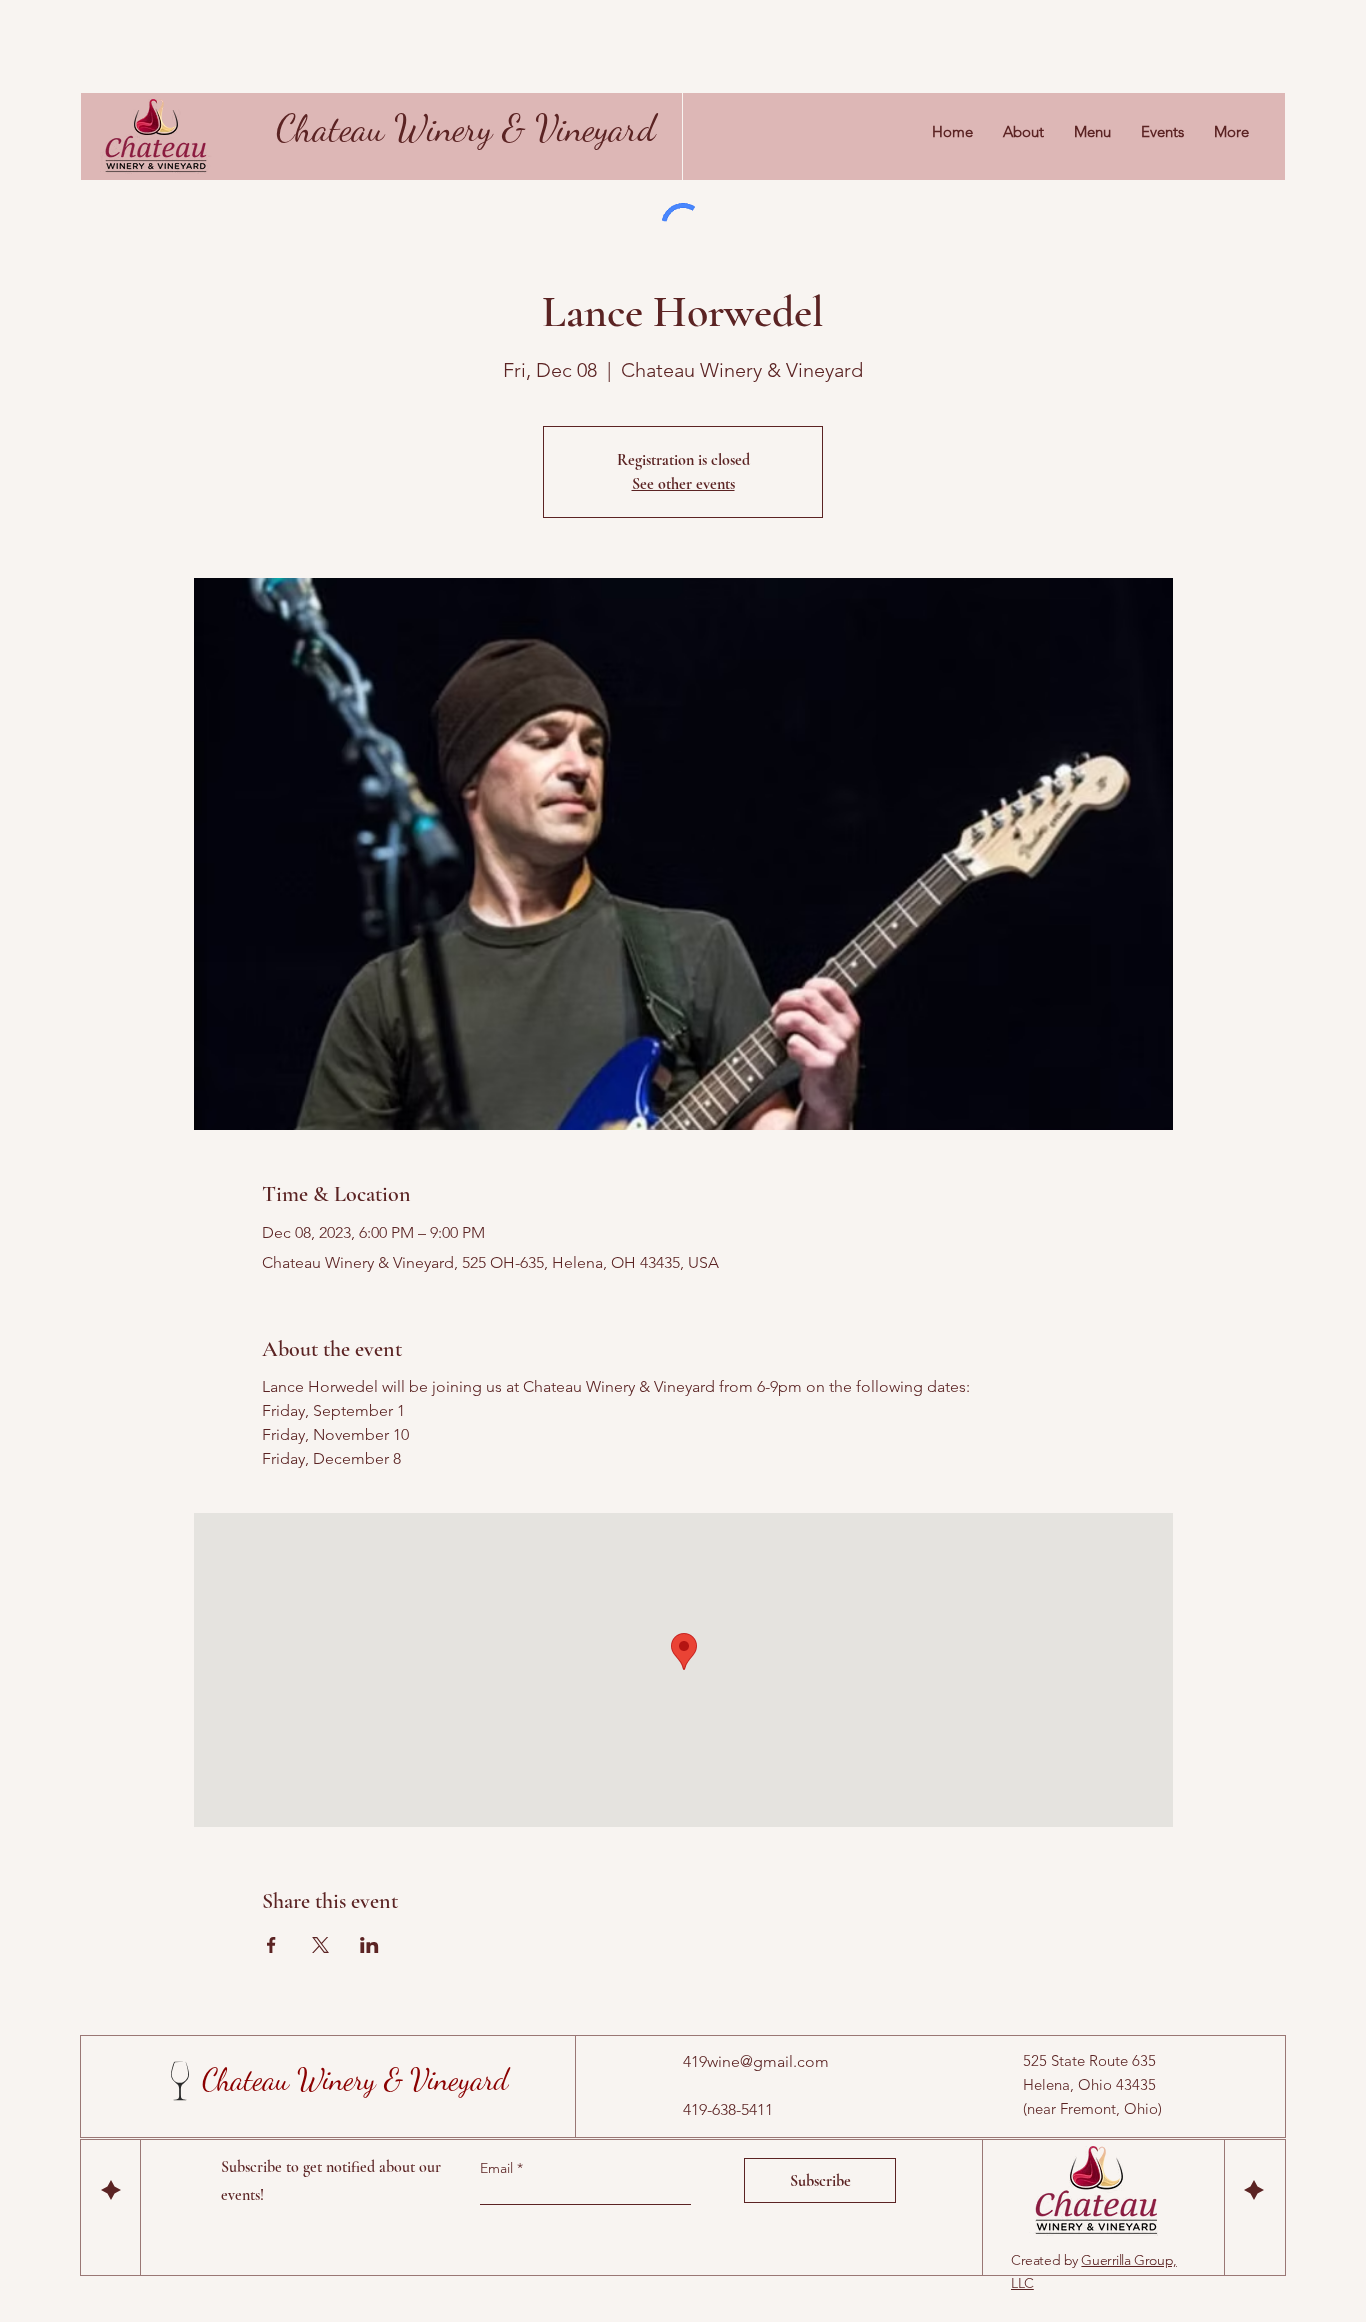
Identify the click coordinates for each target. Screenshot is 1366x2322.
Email (498, 2168)
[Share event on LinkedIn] (369, 1945)
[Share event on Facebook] (271, 1945)
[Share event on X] (320, 1945)
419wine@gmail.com (756, 2061)
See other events (683, 484)
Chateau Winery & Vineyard (466, 128)
